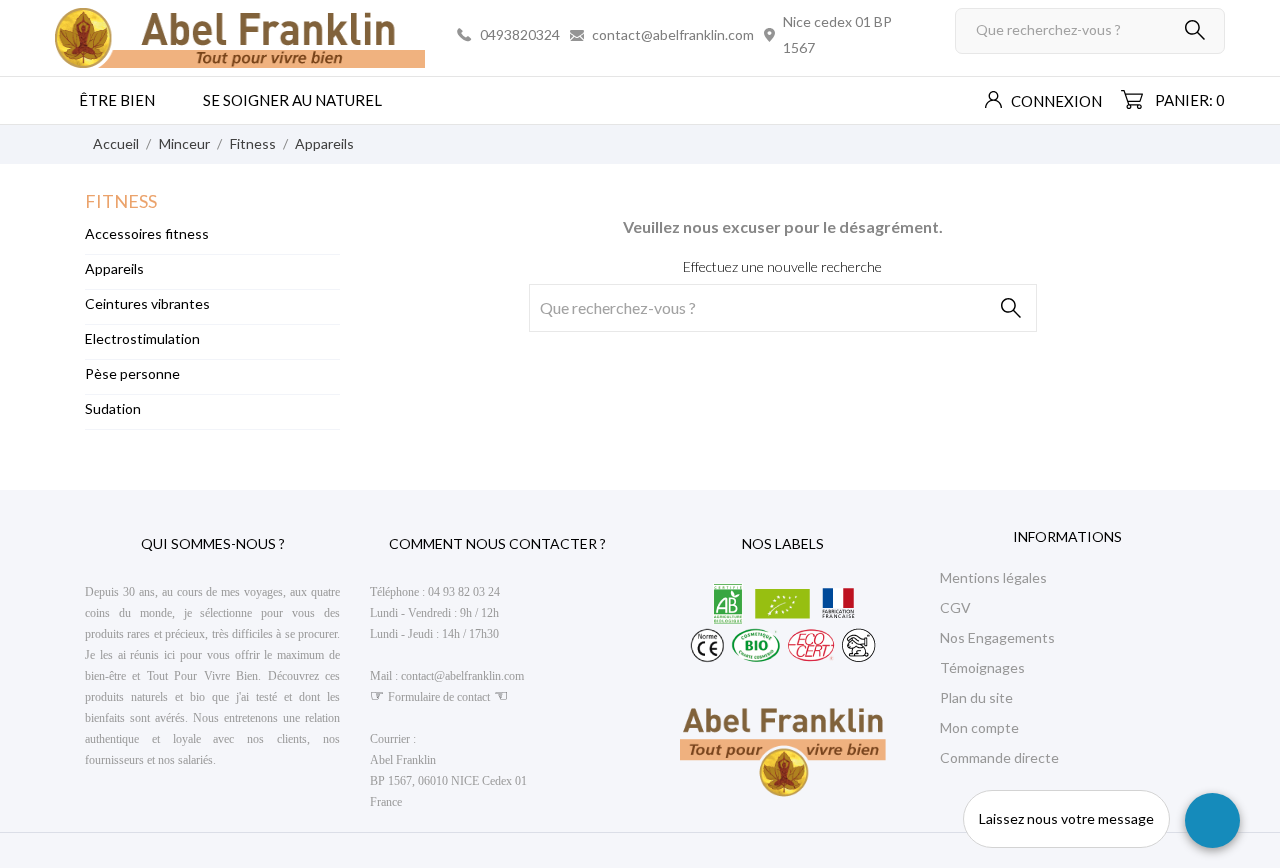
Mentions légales (993, 577)
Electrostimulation (142, 338)
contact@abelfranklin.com (673, 34)
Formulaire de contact (439, 697)
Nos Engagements (997, 637)
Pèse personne (132, 373)
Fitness (121, 201)
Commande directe (999, 757)
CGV (955, 607)
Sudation (113, 408)
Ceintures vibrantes (147, 303)
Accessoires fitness (147, 233)
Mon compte (979, 727)
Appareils (114, 268)
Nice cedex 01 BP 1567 (837, 34)
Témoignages (982, 667)
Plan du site (976, 697)
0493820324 (520, 34)
